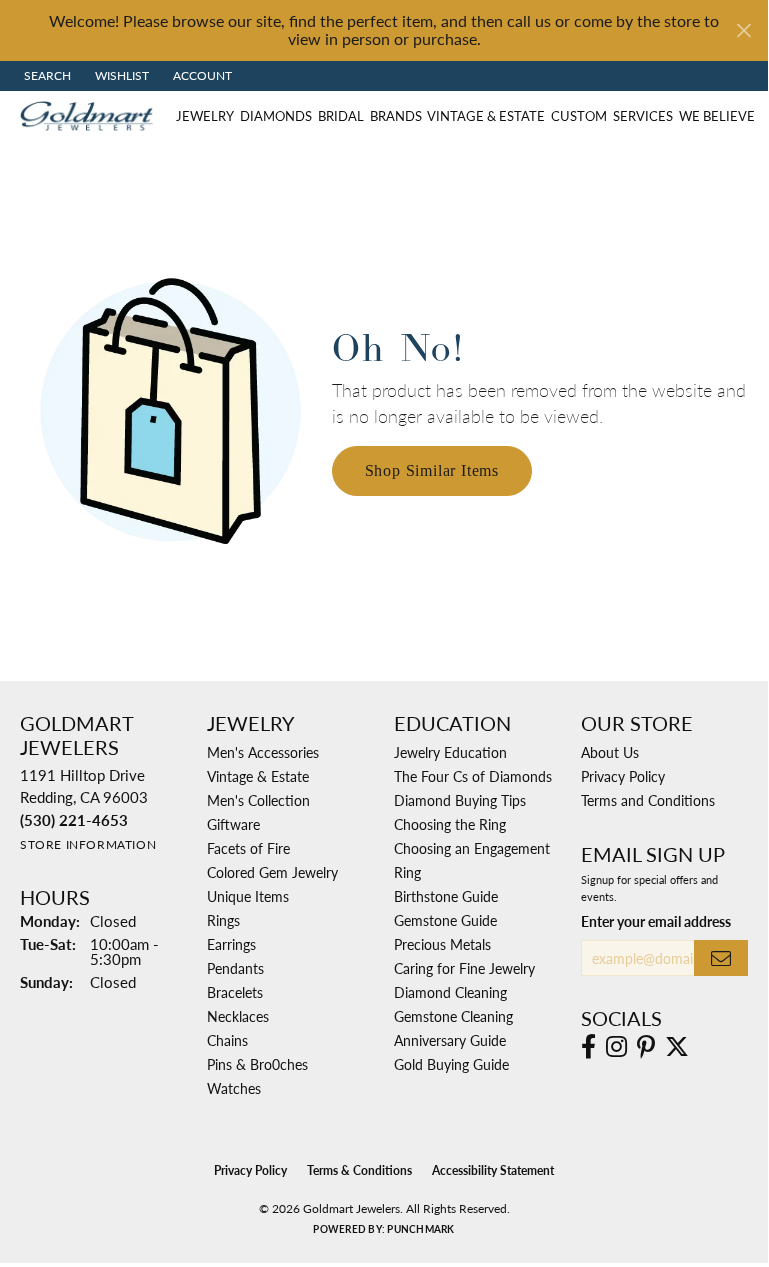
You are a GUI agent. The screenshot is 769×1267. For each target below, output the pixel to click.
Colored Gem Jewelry (272, 872)
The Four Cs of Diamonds (473, 776)
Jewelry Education (450, 752)
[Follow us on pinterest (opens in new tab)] (646, 1047)
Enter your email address (656, 921)
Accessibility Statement (493, 1170)
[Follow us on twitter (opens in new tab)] (677, 1047)
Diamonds (276, 116)
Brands (396, 116)
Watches (234, 1088)
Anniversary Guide (450, 1040)
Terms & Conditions (359, 1170)
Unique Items (248, 896)
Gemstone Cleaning (453, 1016)
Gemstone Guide (445, 920)
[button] (45, 76)
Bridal (341, 116)
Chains (227, 1040)
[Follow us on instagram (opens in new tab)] (616, 1047)
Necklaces (238, 1016)
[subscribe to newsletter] (721, 958)
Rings (223, 920)
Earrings (231, 944)
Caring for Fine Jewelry (464, 968)
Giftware (233, 824)
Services (643, 116)
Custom (579, 116)
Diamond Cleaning (450, 992)
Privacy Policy (623, 776)
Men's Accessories (263, 752)
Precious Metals (442, 944)
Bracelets (235, 992)
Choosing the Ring (450, 824)
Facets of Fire (248, 848)
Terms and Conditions (648, 800)
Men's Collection (258, 800)
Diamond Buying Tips (460, 800)
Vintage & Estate (486, 116)
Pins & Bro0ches (257, 1064)
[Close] (743, 30)
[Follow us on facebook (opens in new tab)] (588, 1047)
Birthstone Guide (446, 896)
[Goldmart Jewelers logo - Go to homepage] (91, 116)
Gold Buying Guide (451, 1064)
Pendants (235, 968)
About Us (610, 752)
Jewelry (205, 116)
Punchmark (420, 1229)
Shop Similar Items (432, 470)
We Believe (717, 116)
